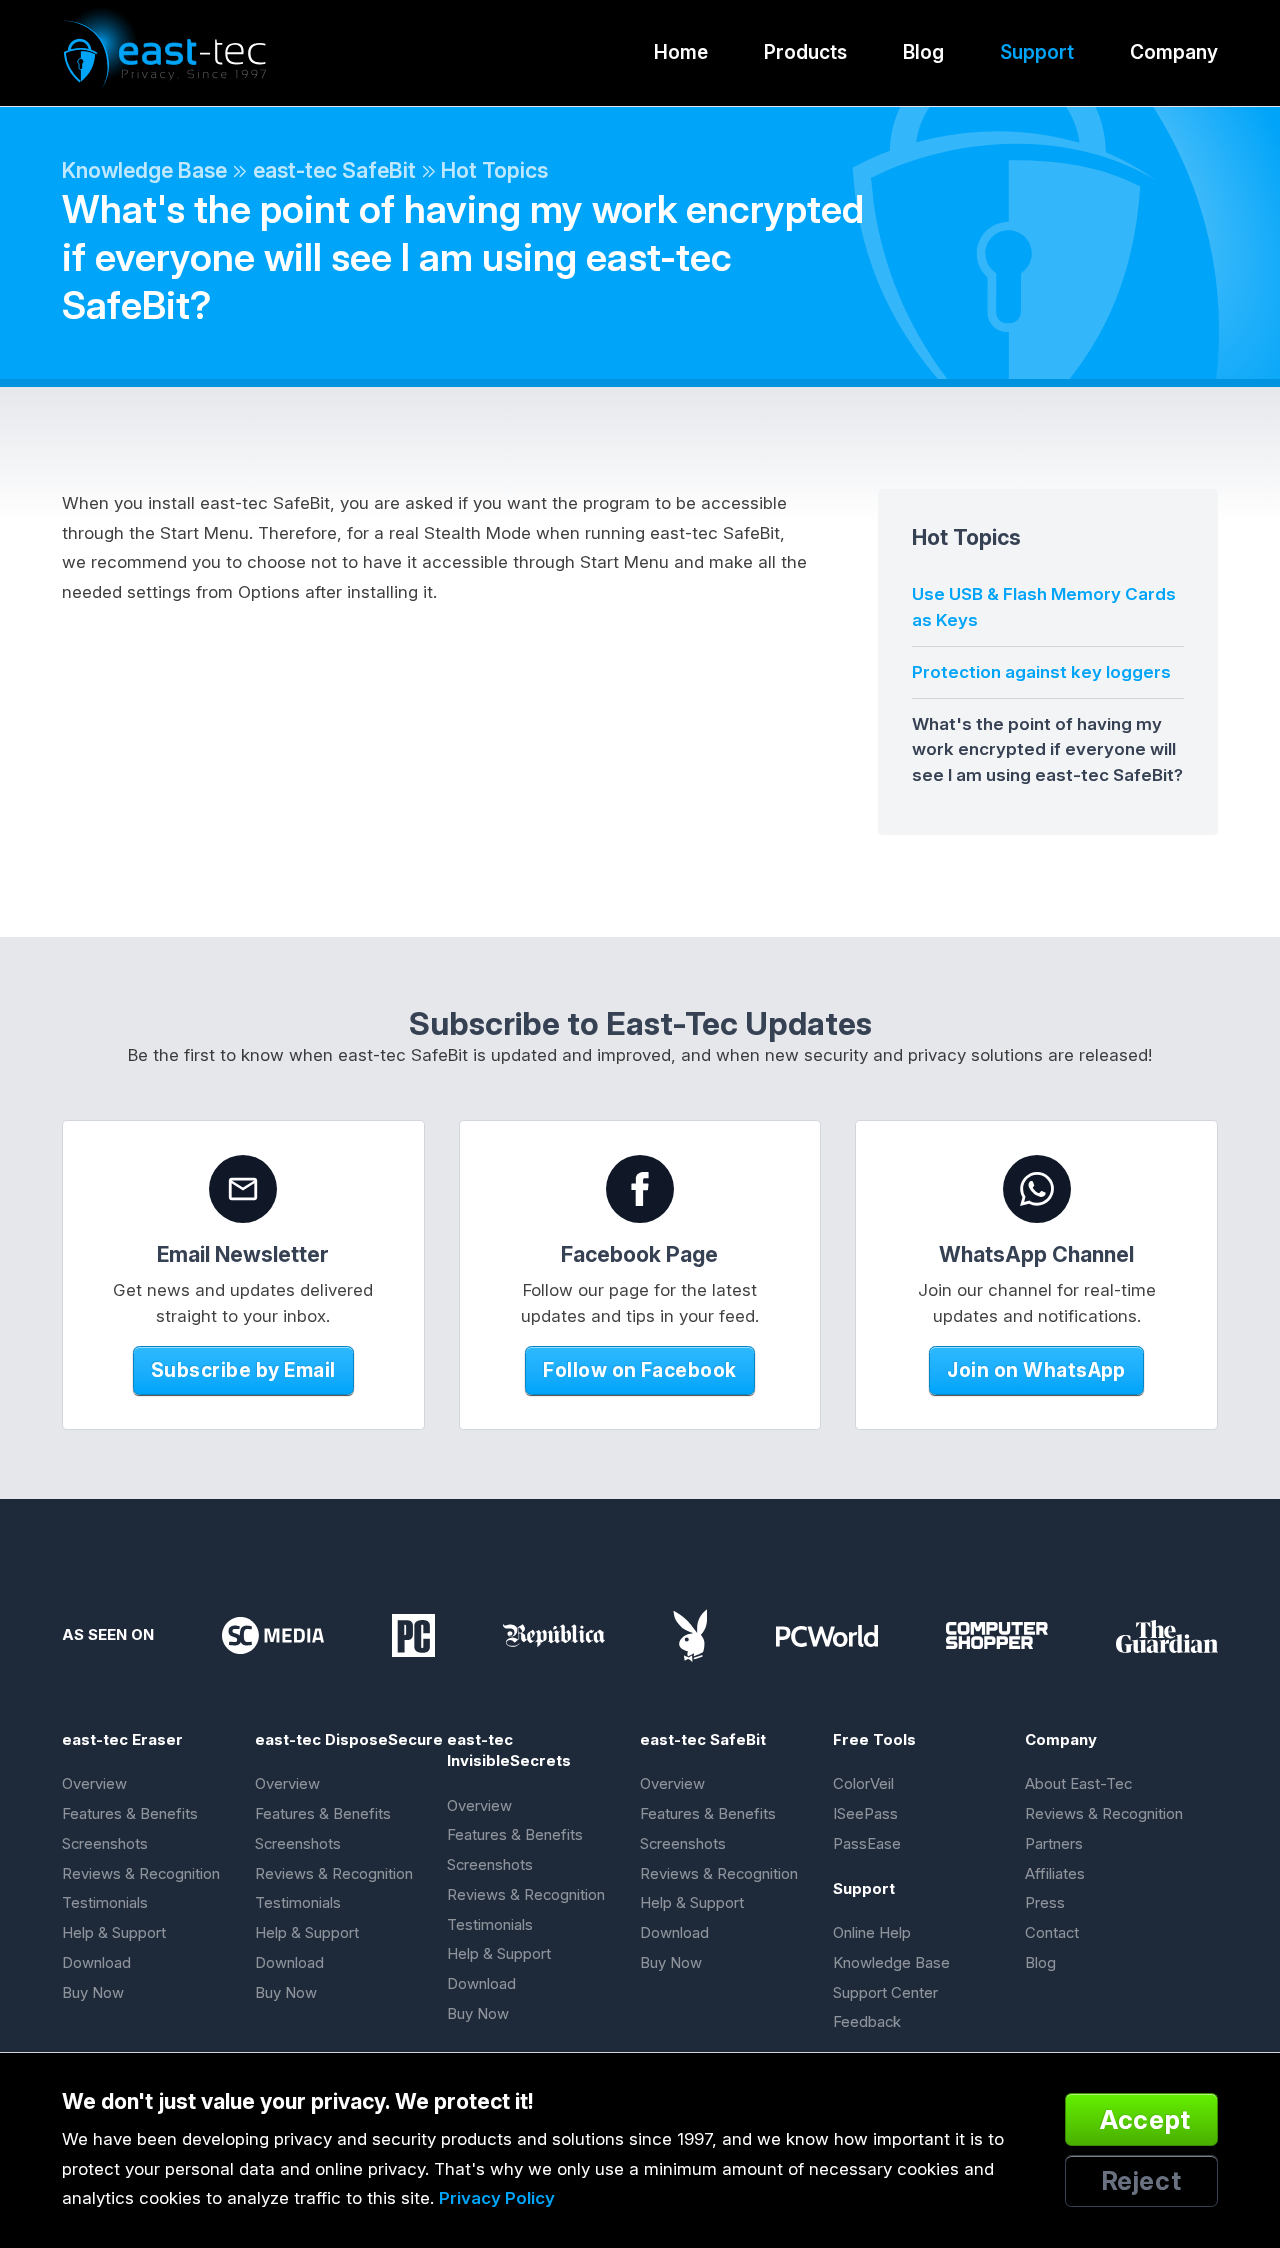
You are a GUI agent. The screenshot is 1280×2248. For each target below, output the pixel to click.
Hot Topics (494, 170)
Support (1037, 52)
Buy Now (93, 1993)
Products (805, 52)
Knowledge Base (144, 170)
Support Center (885, 1993)
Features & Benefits (130, 1814)
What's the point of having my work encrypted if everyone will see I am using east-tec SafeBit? (1047, 749)
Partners (1054, 1844)
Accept (1145, 2119)
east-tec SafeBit (334, 170)
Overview (94, 1784)
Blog (923, 52)
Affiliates (1055, 1874)
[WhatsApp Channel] (1037, 1189)
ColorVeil (863, 1784)
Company (1174, 52)
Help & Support (114, 1933)
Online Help (872, 1933)
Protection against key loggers (1041, 672)
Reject (1142, 2180)
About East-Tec (1078, 1784)
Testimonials (105, 1903)
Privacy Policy (497, 2198)
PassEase (867, 1844)
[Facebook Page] (640, 1189)
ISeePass (865, 1814)
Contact (1052, 1933)
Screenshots (105, 1844)
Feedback (867, 2022)
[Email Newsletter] (243, 1189)
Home (681, 52)
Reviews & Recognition (141, 1874)
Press (1045, 1903)
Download (96, 1963)
